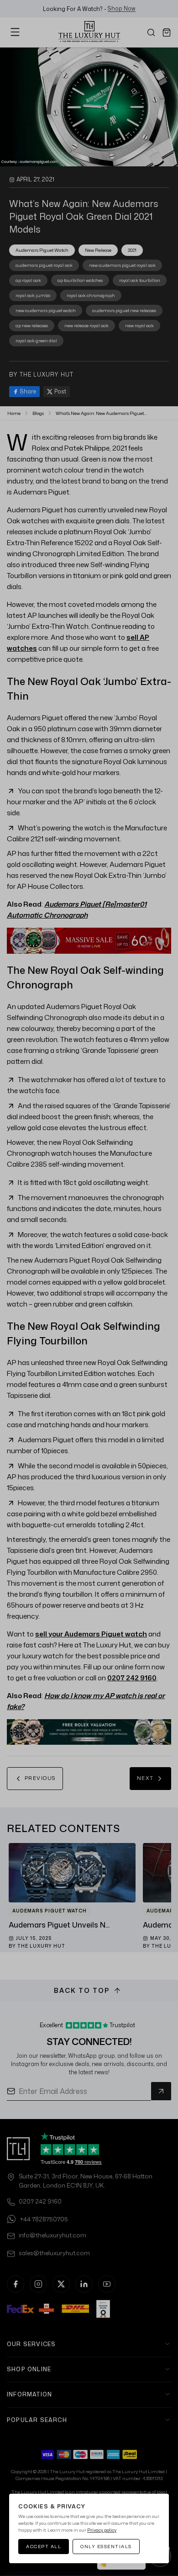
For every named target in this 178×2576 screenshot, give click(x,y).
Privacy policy (102, 2530)
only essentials (106, 2546)
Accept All (44, 2546)
